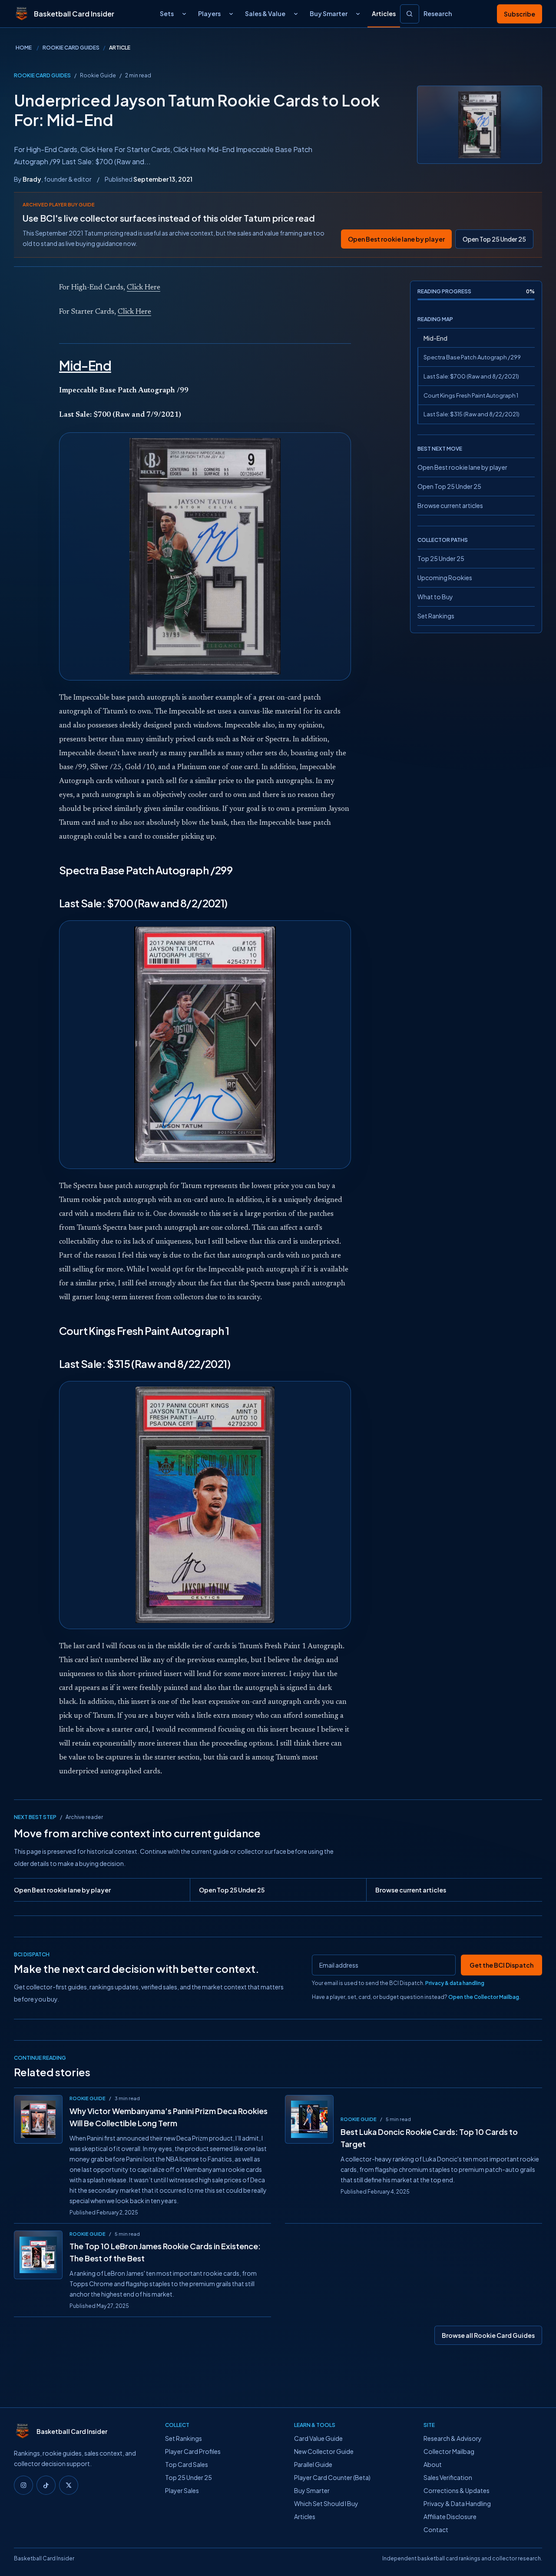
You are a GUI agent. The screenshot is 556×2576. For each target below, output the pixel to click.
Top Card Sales (187, 2464)
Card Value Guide (318, 2438)
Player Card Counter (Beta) (332, 2477)
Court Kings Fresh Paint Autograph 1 (471, 395)
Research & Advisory (453, 2438)
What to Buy (435, 597)
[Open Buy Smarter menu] (358, 14)
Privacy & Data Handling (457, 2503)
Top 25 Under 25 (441, 558)
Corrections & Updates (457, 2490)
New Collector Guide (324, 2451)
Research (438, 13)
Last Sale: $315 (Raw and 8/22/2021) (472, 414)
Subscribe (520, 14)
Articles (384, 13)
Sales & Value (265, 13)
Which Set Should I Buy (326, 2503)
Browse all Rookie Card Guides (488, 2335)
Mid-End (435, 338)
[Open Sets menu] (184, 14)
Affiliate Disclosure (450, 2516)
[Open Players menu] (231, 14)
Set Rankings (436, 616)
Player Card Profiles (193, 2451)
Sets (167, 13)
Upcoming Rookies (445, 578)
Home (24, 48)
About (433, 2464)
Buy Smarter (329, 13)
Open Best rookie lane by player (396, 239)
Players (209, 13)
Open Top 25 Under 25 (494, 239)
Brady (32, 179)
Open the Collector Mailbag (484, 1997)
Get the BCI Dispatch (501, 1965)
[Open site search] (410, 14)
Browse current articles (450, 505)
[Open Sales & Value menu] (296, 14)
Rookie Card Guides (71, 48)
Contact (436, 2530)
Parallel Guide (313, 2464)
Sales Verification (448, 2477)
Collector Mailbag (449, 2451)
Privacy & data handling (455, 1983)
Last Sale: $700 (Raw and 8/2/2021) (471, 376)
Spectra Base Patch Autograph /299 (472, 357)
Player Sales (182, 2490)
